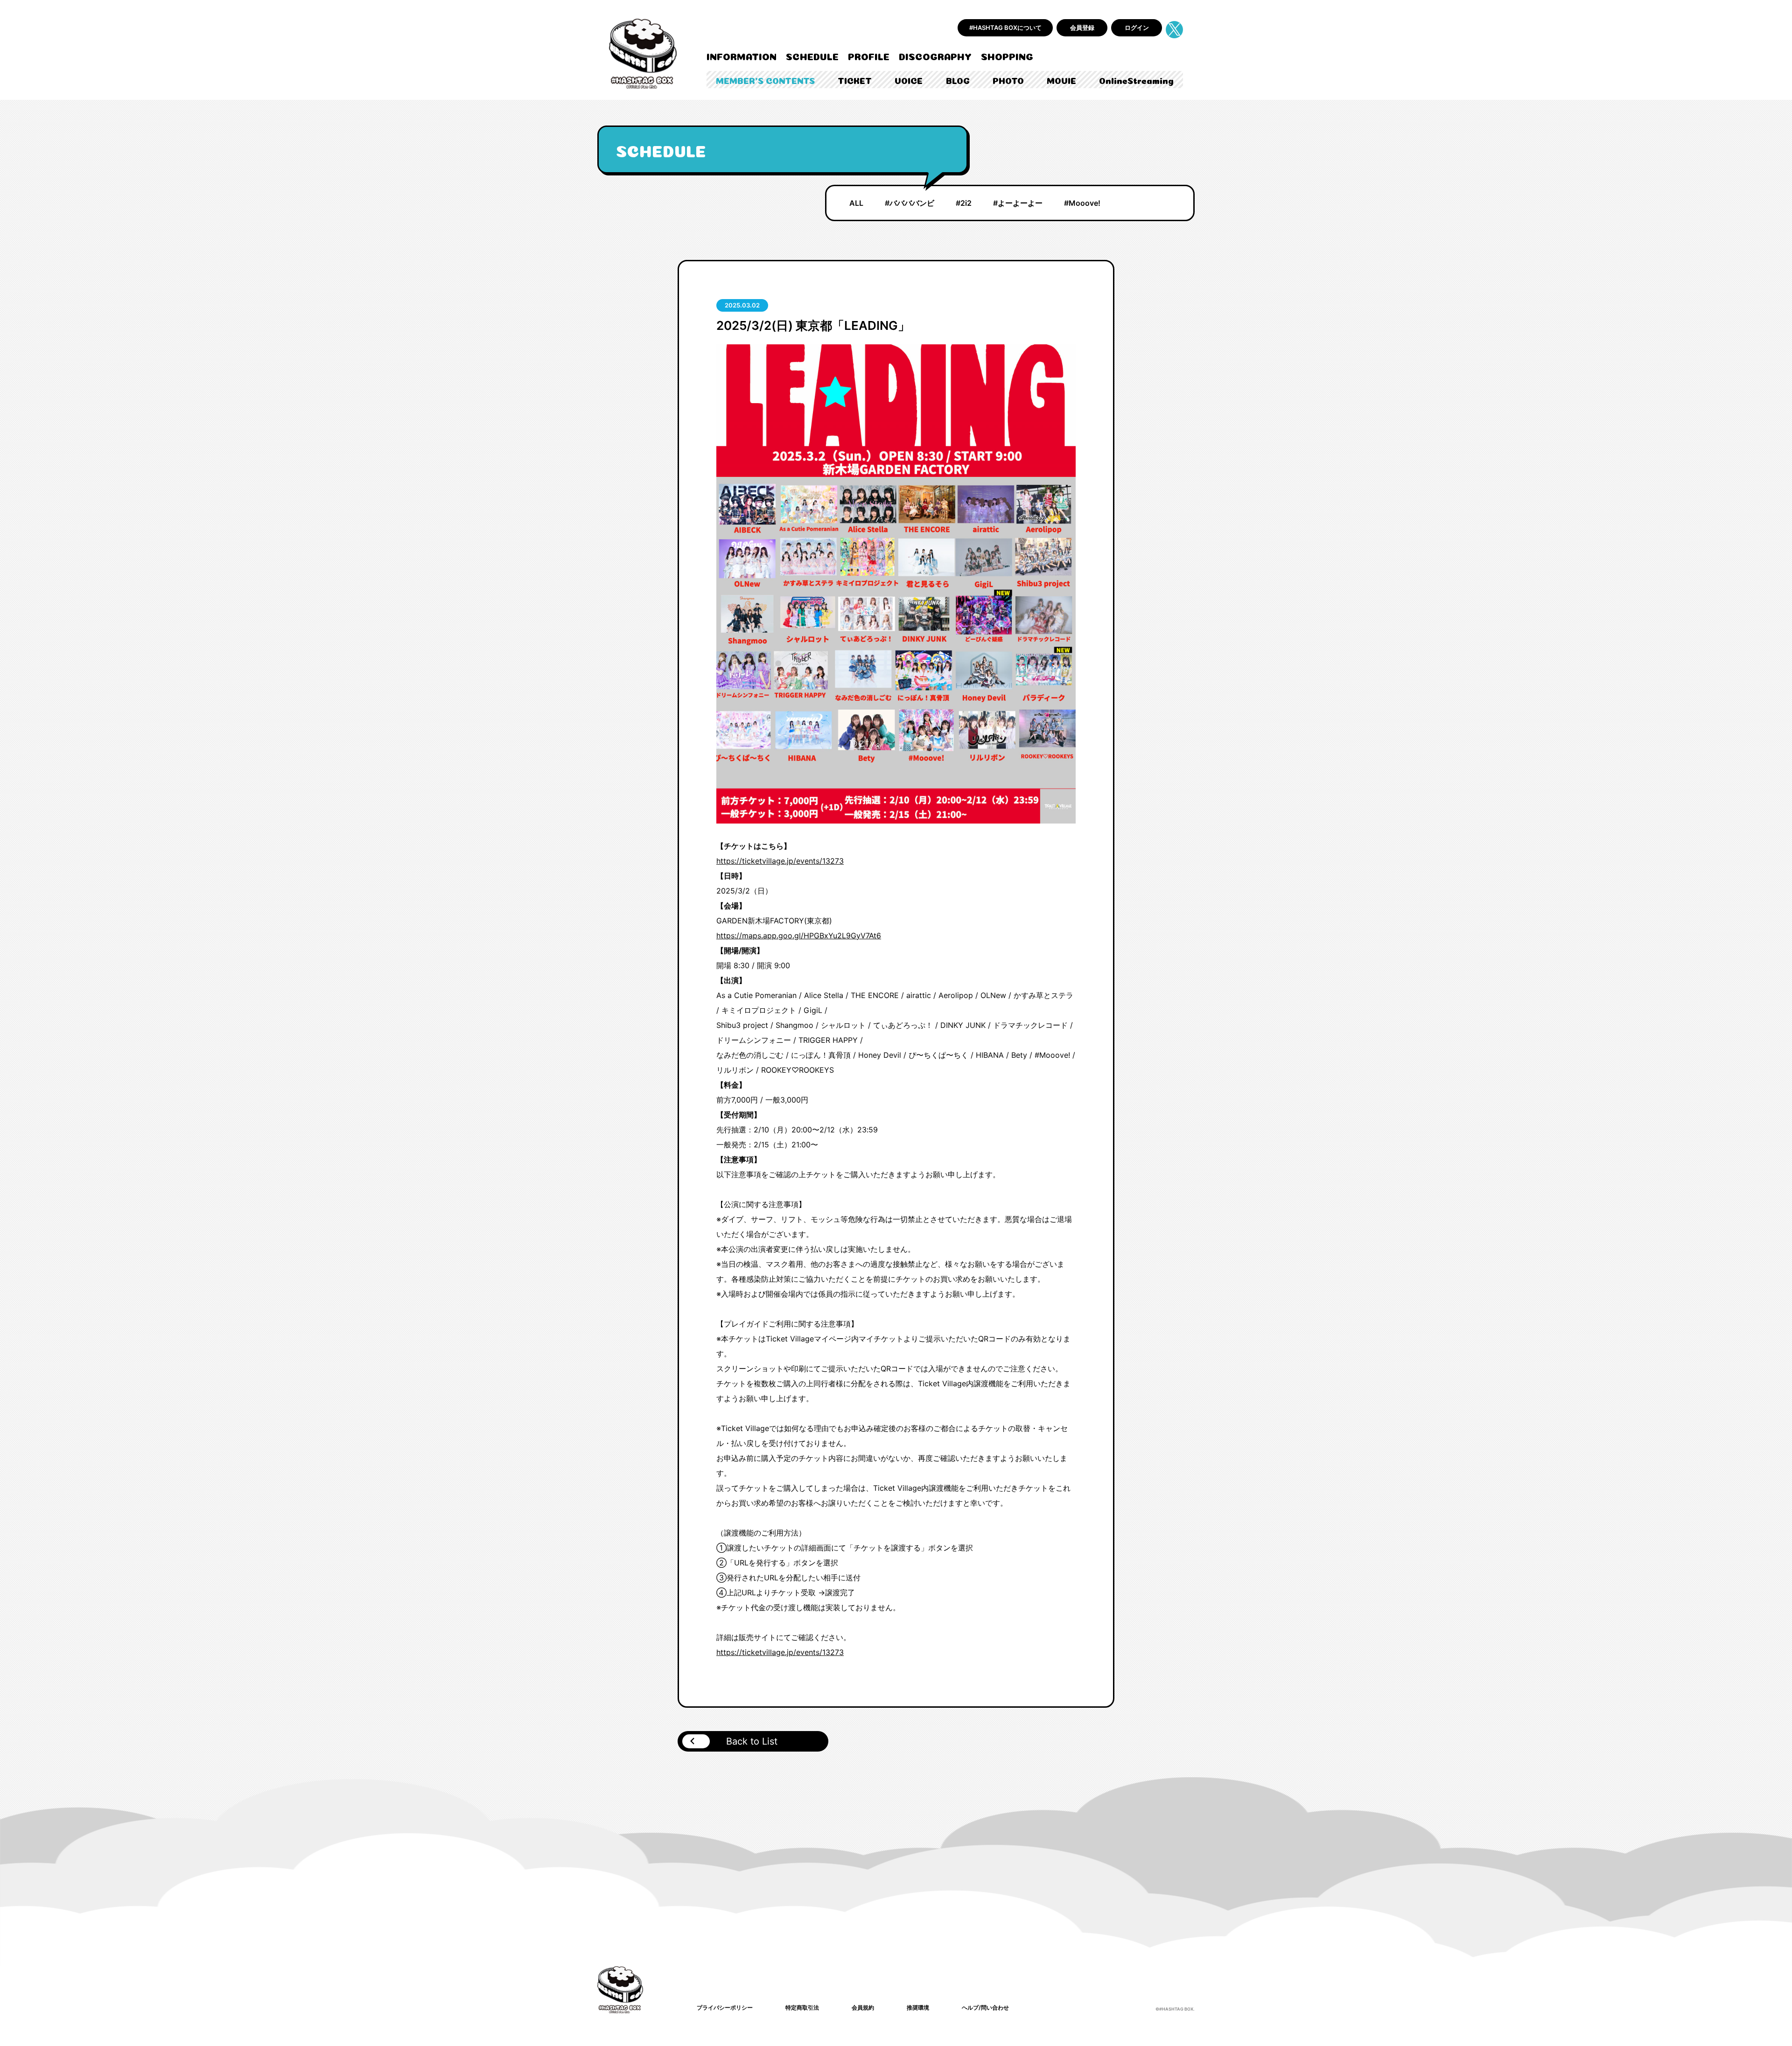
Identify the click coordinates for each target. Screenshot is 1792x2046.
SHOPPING (1007, 56)
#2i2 (964, 203)
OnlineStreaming (1136, 80)
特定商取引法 (802, 2008)
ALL (856, 203)
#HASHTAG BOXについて (1005, 28)
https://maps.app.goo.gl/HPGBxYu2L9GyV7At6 (799, 936)
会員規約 (863, 2008)
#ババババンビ (910, 203)
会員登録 (1082, 28)
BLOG (958, 80)
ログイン (1137, 28)
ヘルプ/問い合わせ (985, 2008)
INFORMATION (742, 56)
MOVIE (1061, 80)
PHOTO (1008, 80)
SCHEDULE (812, 56)
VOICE (909, 80)
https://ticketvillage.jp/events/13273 (780, 861)
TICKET (855, 80)
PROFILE (869, 56)
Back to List (752, 1741)
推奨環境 (918, 2008)
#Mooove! (1082, 203)
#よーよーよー (1018, 203)
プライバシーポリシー (725, 2008)
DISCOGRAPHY (935, 56)
